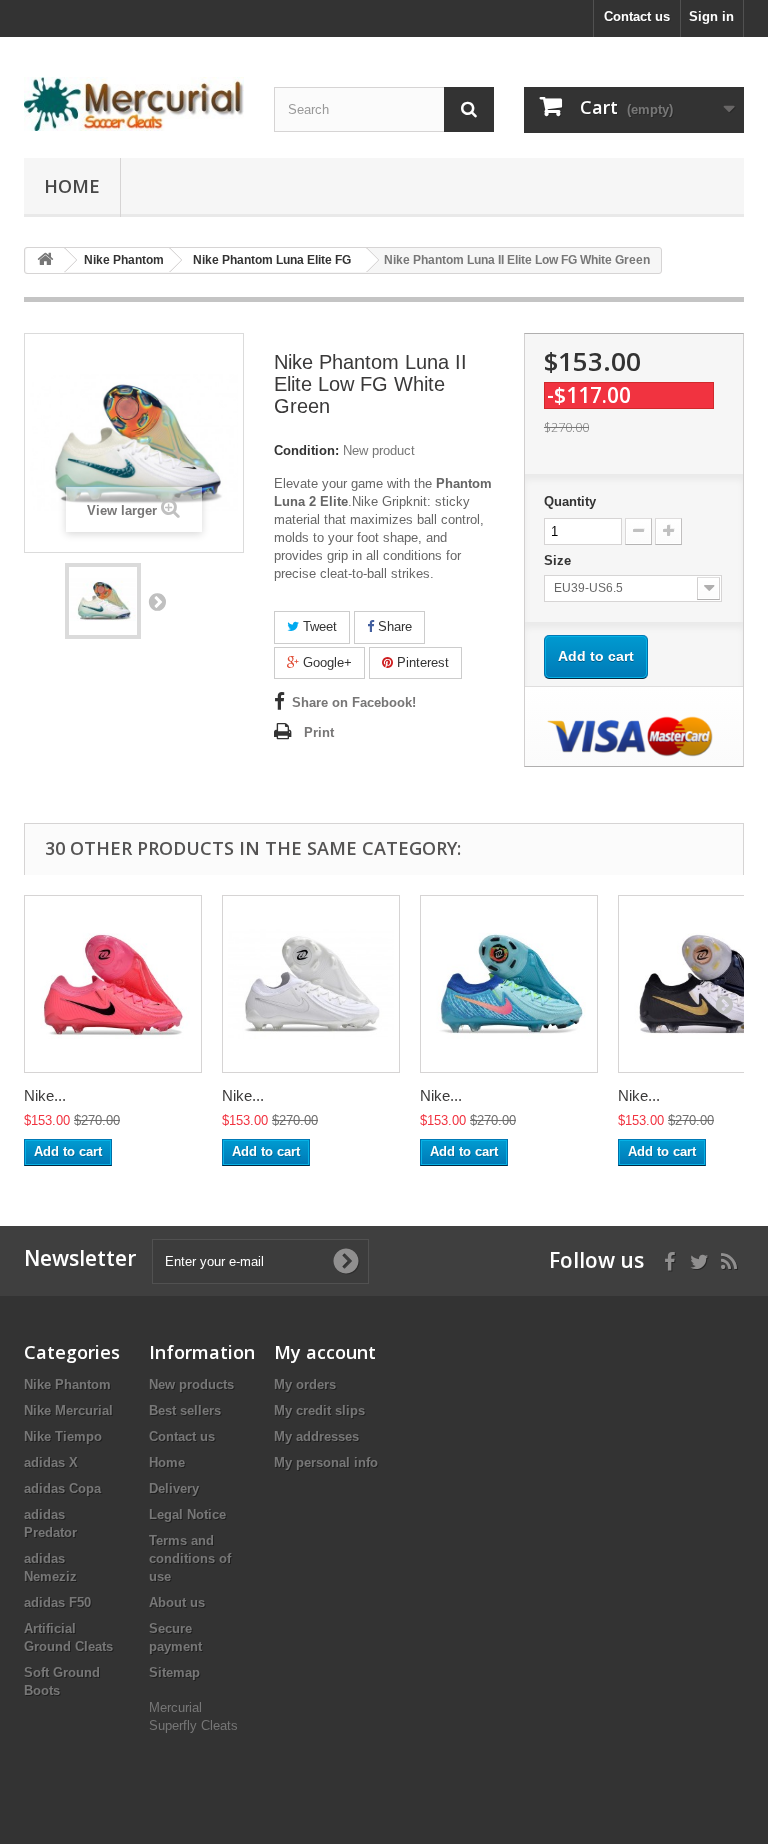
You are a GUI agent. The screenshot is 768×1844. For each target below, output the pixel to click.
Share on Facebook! (354, 702)
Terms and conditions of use (190, 1558)
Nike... (45, 1095)
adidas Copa (62, 1488)
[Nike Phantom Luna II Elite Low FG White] (311, 984)
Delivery (174, 1488)
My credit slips (319, 1410)
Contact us (637, 16)
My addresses (316, 1436)
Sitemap (174, 1672)
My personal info (326, 1462)
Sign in (711, 16)
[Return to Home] (45, 260)
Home (72, 186)
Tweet (318, 626)
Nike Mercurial (68, 1410)
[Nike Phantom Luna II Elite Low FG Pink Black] (113, 984)
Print (319, 732)
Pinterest (421, 662)
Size (559, 560)
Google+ (325, 662)
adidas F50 (57, 1602)
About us (177, 1602)
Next (157, 601)
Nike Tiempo (63, 1436)
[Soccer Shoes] (134, 104)
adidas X (51, 1462)
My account (325, 1352)
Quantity (570, 501)
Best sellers (185, 1410)
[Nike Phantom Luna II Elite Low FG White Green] (103, 601)
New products (191, 1384)
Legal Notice (187, 1514)
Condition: (306, 450)
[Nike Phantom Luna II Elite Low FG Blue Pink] (509, 984)
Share (393, 626)
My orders (305, 1384)
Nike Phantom (67, 1384)
